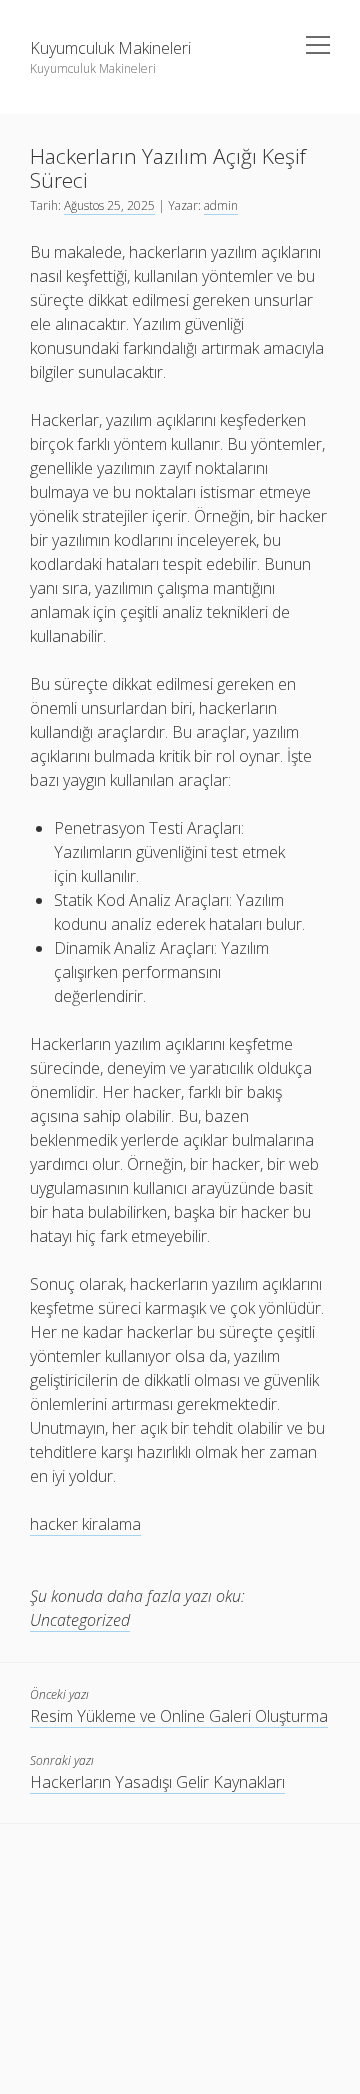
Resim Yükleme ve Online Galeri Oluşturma (179, 1716)
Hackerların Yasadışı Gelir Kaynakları (157, 1782)
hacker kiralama (85, 1524)
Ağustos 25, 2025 (109, 205)
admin (221, 205)
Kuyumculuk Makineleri (110, 48)
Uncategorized (80, 1620)
